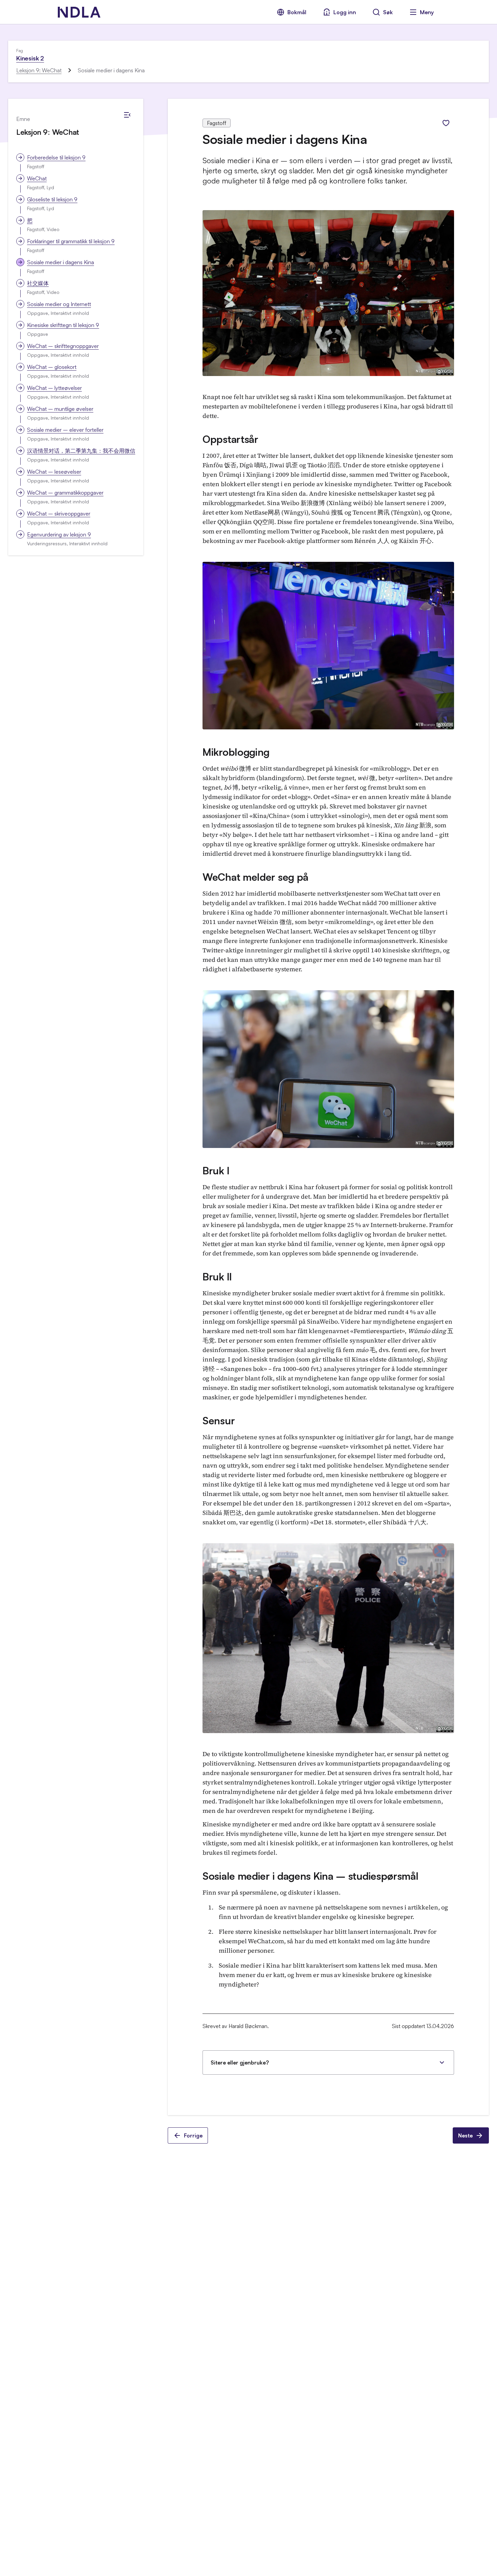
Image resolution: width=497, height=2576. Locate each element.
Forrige (193, 2135)
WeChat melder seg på (255, 877)
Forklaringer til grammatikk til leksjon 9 (71, 241)
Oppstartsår (230, 439)
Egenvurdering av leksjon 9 (59, 534)
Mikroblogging (236, 752)
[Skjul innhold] (127, 115)
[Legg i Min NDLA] (446, 123)
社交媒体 (38, 283)
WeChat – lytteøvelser (54, 388)
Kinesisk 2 (30, 58)
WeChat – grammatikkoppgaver (65, 493)
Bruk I (216, 1170)
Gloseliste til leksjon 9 (52, 199)
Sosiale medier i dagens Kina (61, 262)
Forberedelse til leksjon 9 (56, 157)
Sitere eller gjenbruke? (240, 2062)
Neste (465, 2135)
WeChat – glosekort (52, 367)
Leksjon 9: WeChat (39, 70)
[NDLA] (79, 12)
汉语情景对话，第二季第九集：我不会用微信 (81, 451)
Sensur (219, 1420)
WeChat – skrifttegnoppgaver (63, 346)
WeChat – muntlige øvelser (60, 409)
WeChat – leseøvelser (54, 472)
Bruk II (217, 1277)
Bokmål (297, 12)
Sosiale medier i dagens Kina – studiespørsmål (311, 1876)
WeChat (37, 178)
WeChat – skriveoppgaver (59, 514)
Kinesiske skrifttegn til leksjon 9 (63, 325)
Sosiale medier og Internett (59, 304)
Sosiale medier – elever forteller (65, 430)
